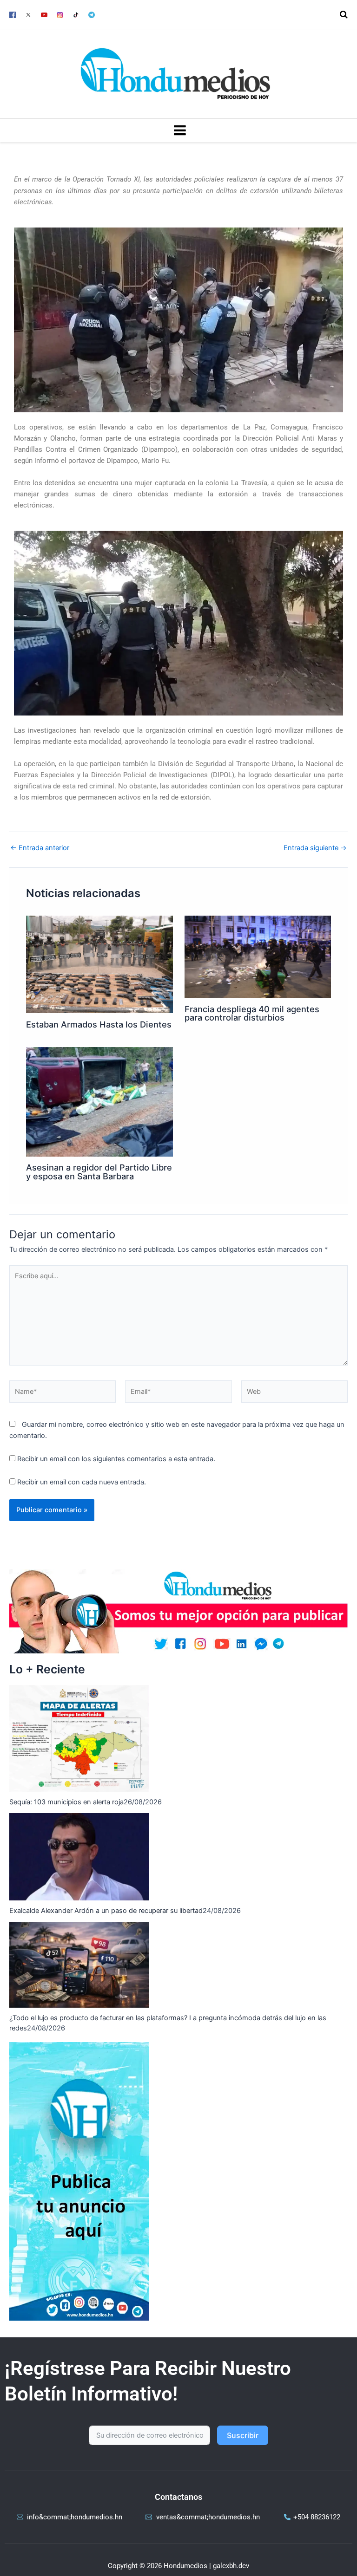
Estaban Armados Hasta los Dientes (99, 1024)
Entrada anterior (40, 848)
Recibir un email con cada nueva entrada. (82, 1482)
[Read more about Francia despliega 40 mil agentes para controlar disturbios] (258, 956)
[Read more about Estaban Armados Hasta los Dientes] (99, 964)
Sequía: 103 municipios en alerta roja (66, 1802)
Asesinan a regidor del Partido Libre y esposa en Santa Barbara (99, 1171)
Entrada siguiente (315, 848)
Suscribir (243, 2435)
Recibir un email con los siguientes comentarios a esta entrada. (116, 1459)
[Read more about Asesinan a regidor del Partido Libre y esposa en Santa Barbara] (99, 1101)
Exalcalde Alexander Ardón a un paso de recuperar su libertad (106, 1911)
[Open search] (344, 14)
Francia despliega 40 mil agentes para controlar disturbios (252, 1013)
